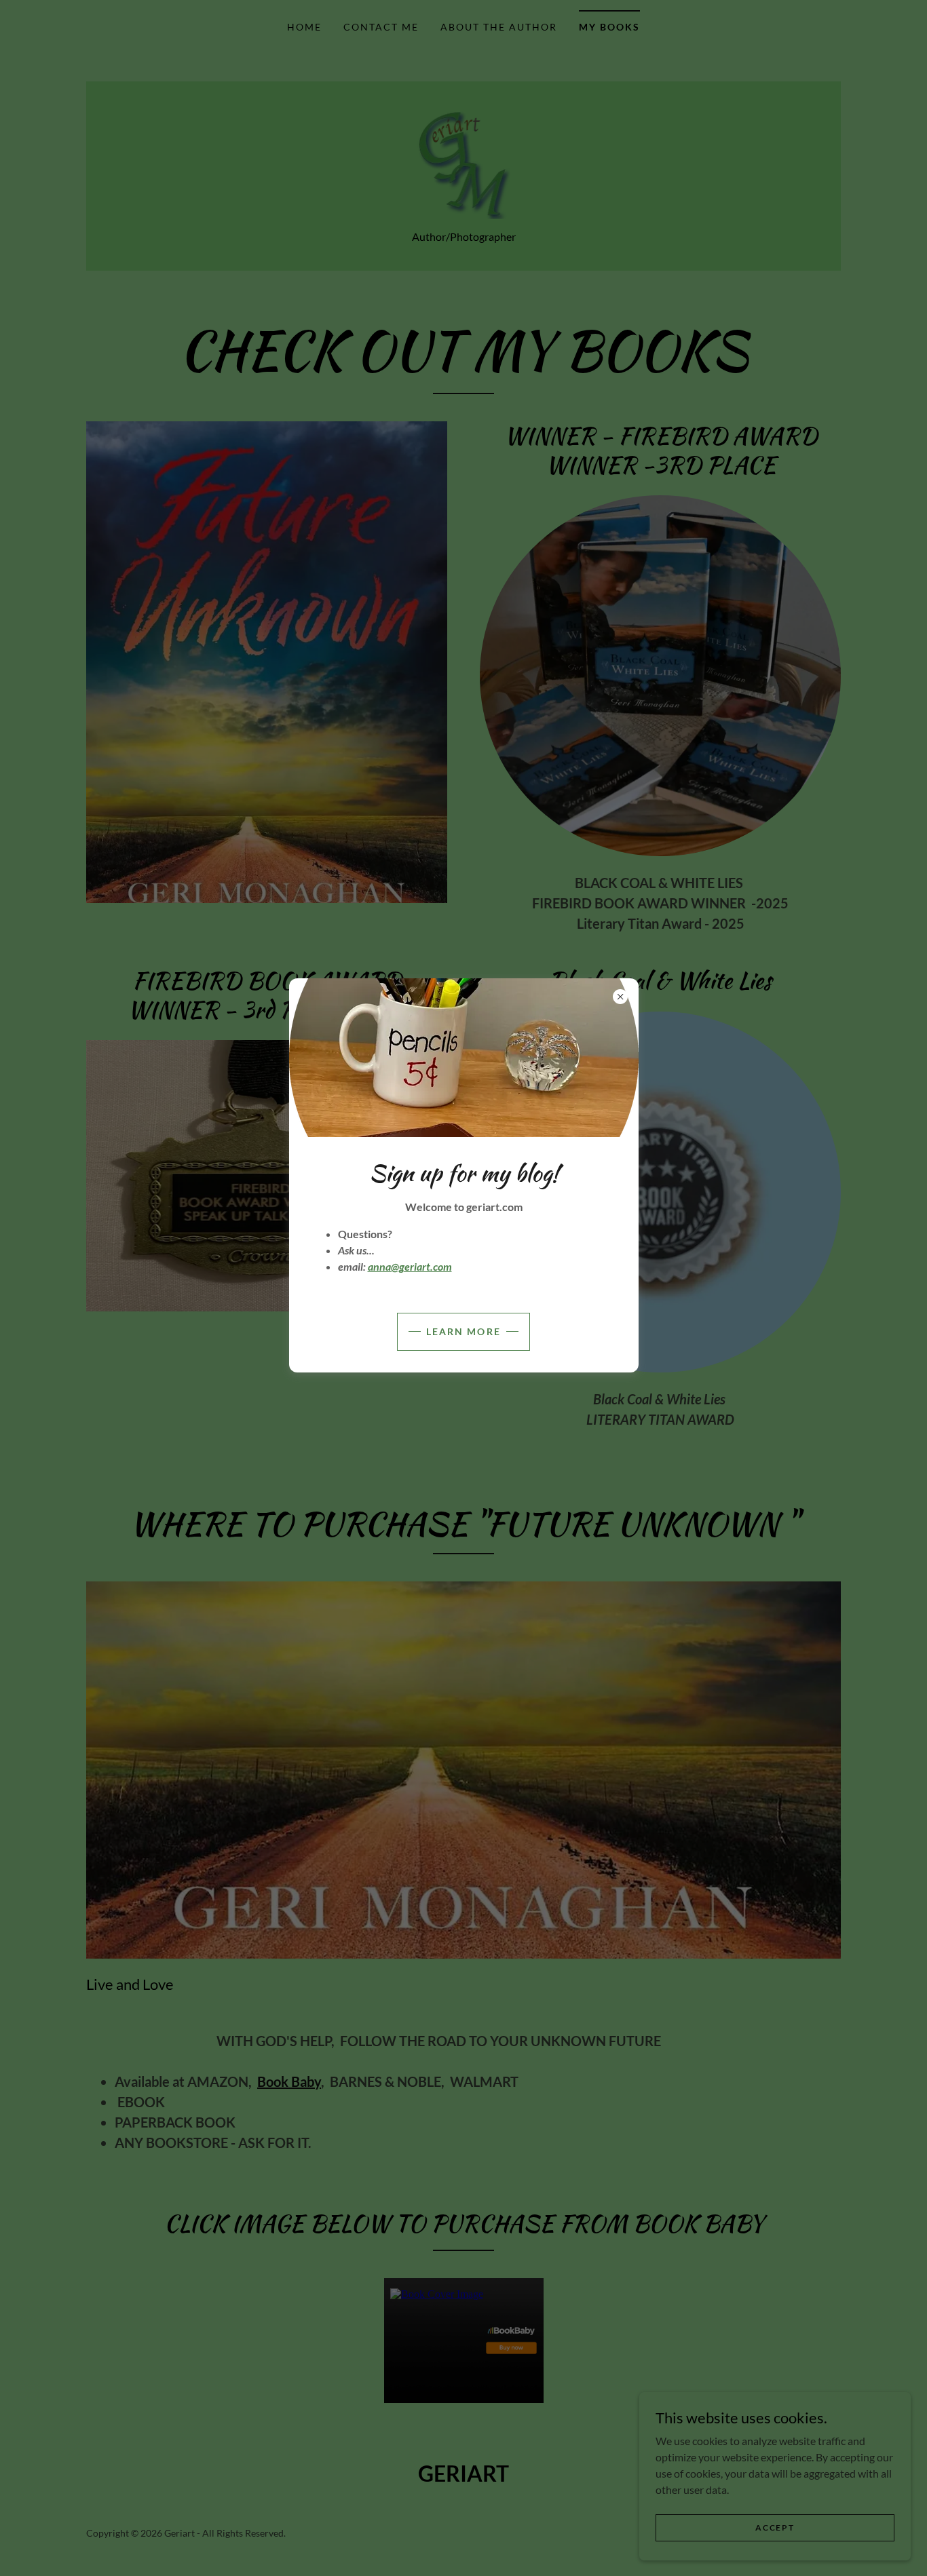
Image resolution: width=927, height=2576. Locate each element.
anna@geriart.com (410, 1266)
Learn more (463, 1331)
